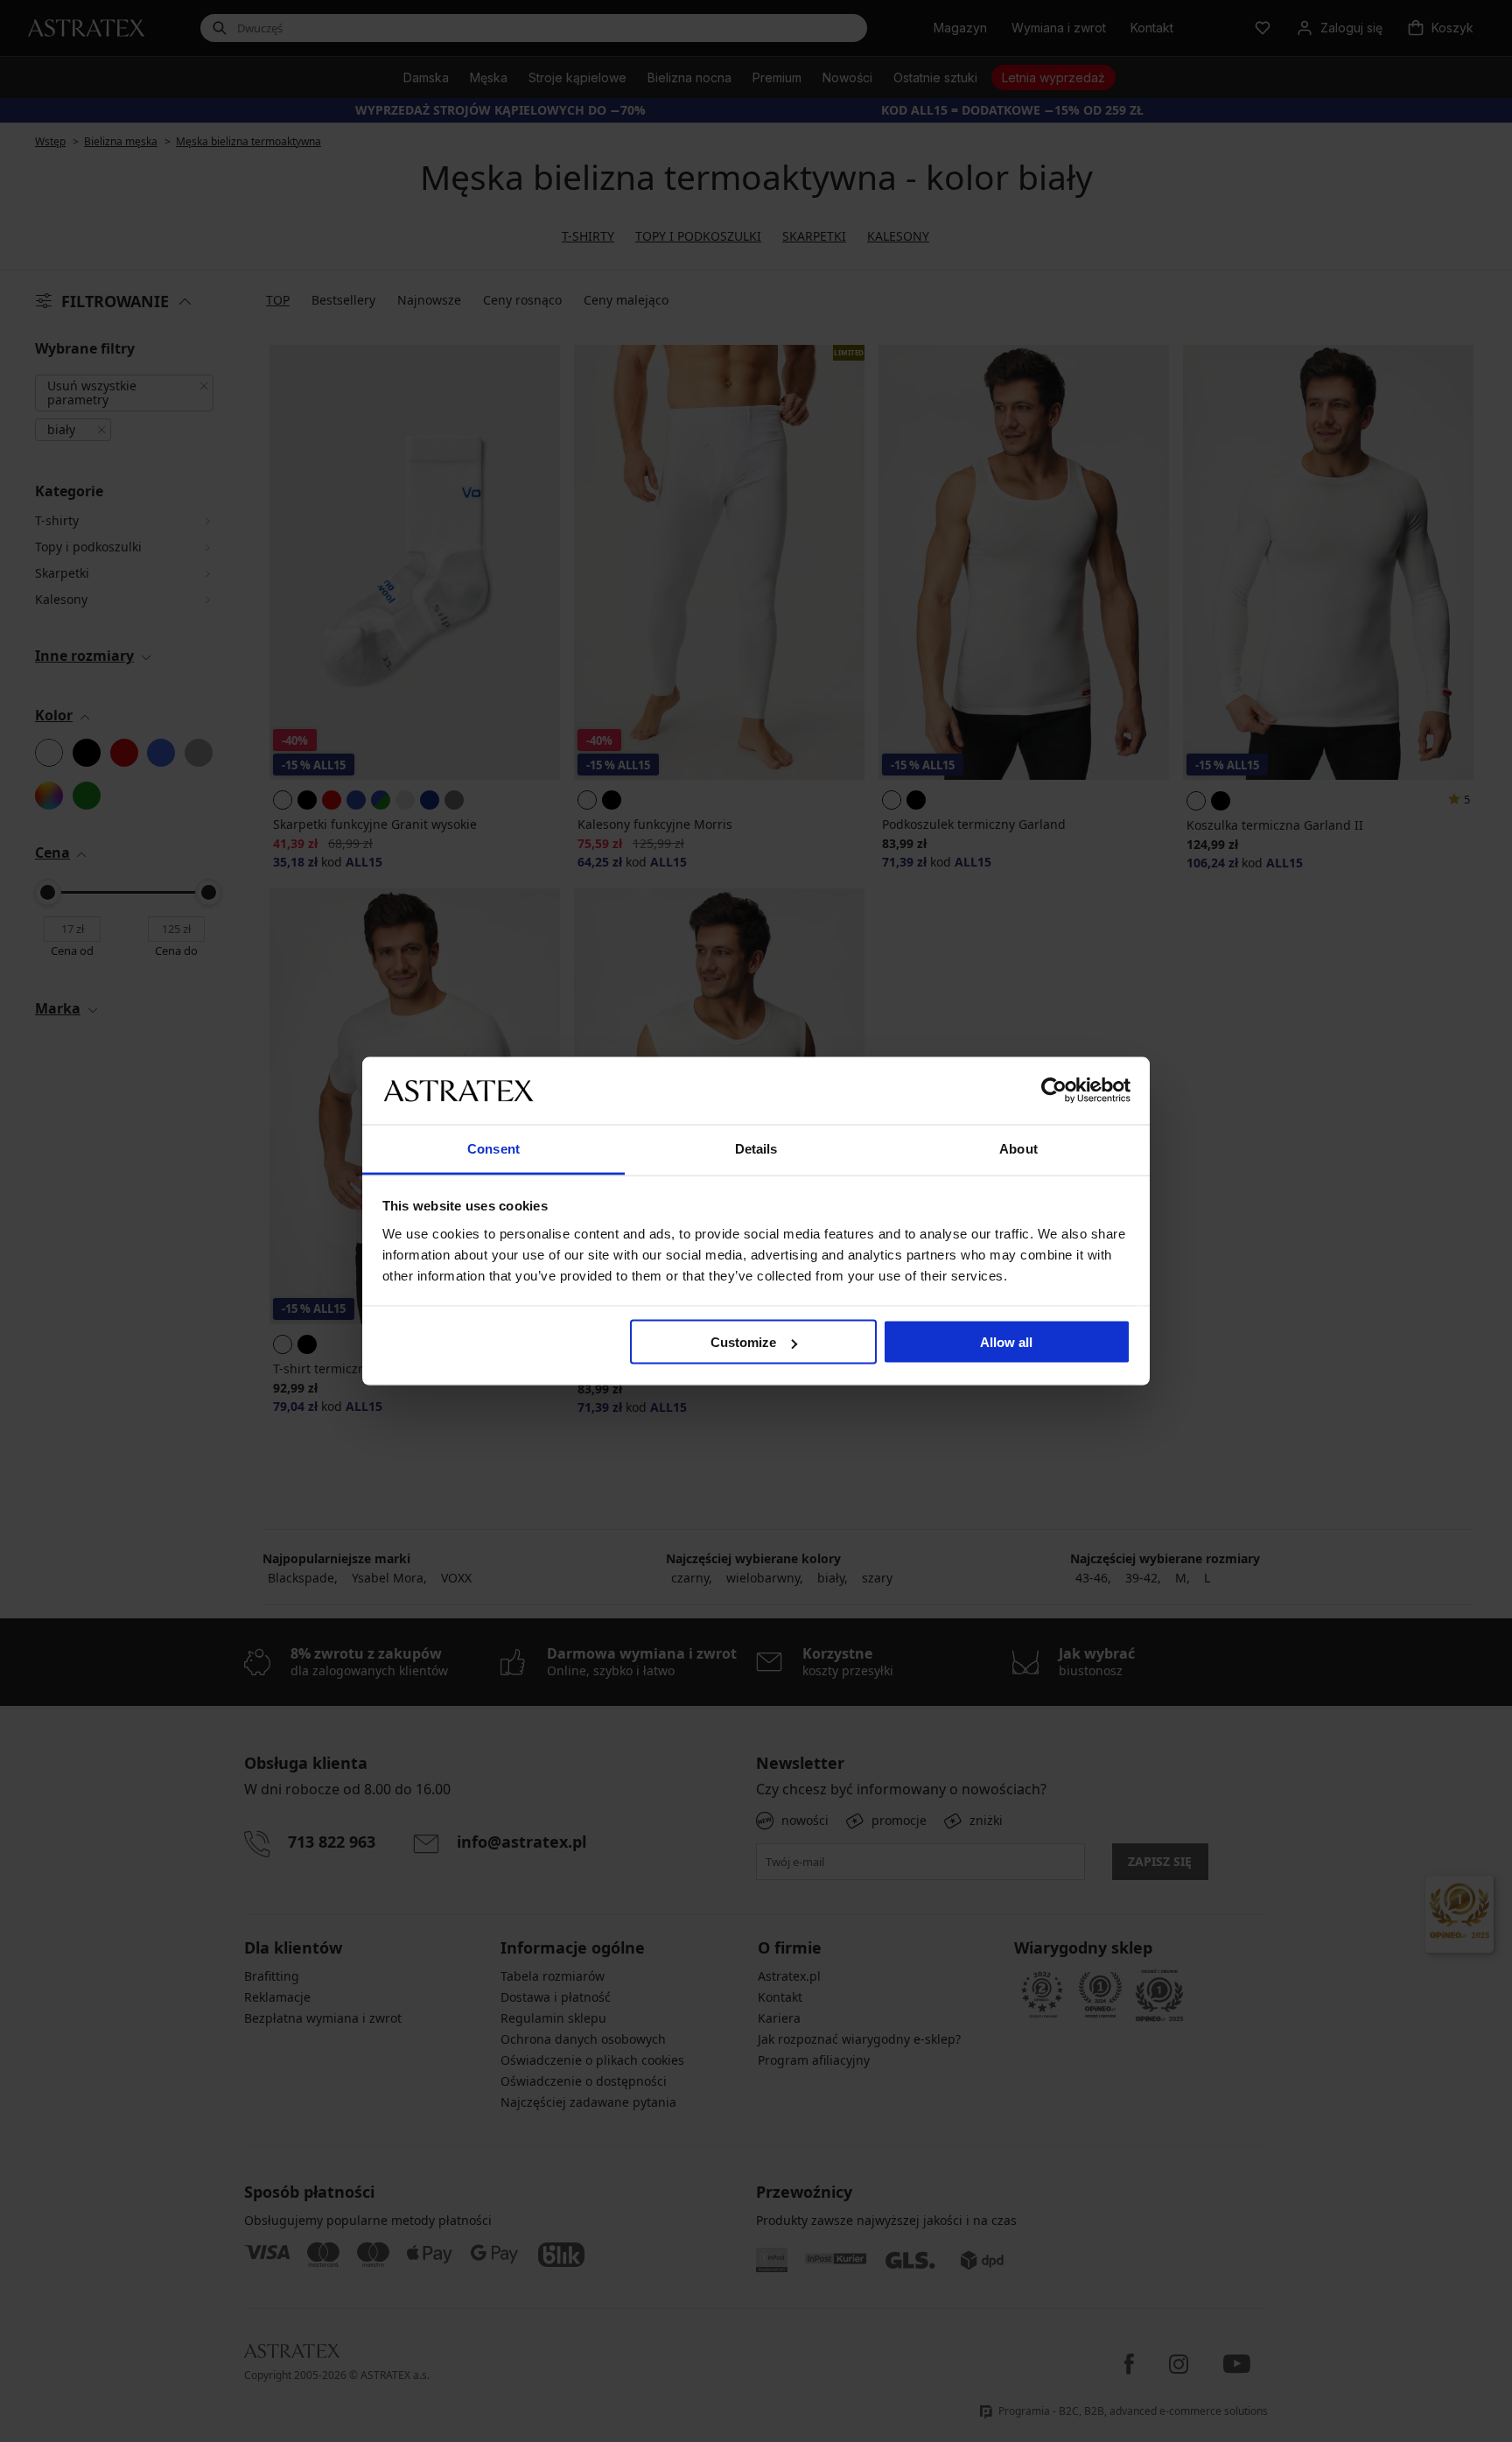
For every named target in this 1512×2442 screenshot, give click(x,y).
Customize (743, 1342)
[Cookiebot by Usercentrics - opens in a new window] (1054, 1091)
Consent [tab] (493, 1148)
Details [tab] (756, 1148)
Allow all (1006, 1342)
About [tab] (1018, 1148)
